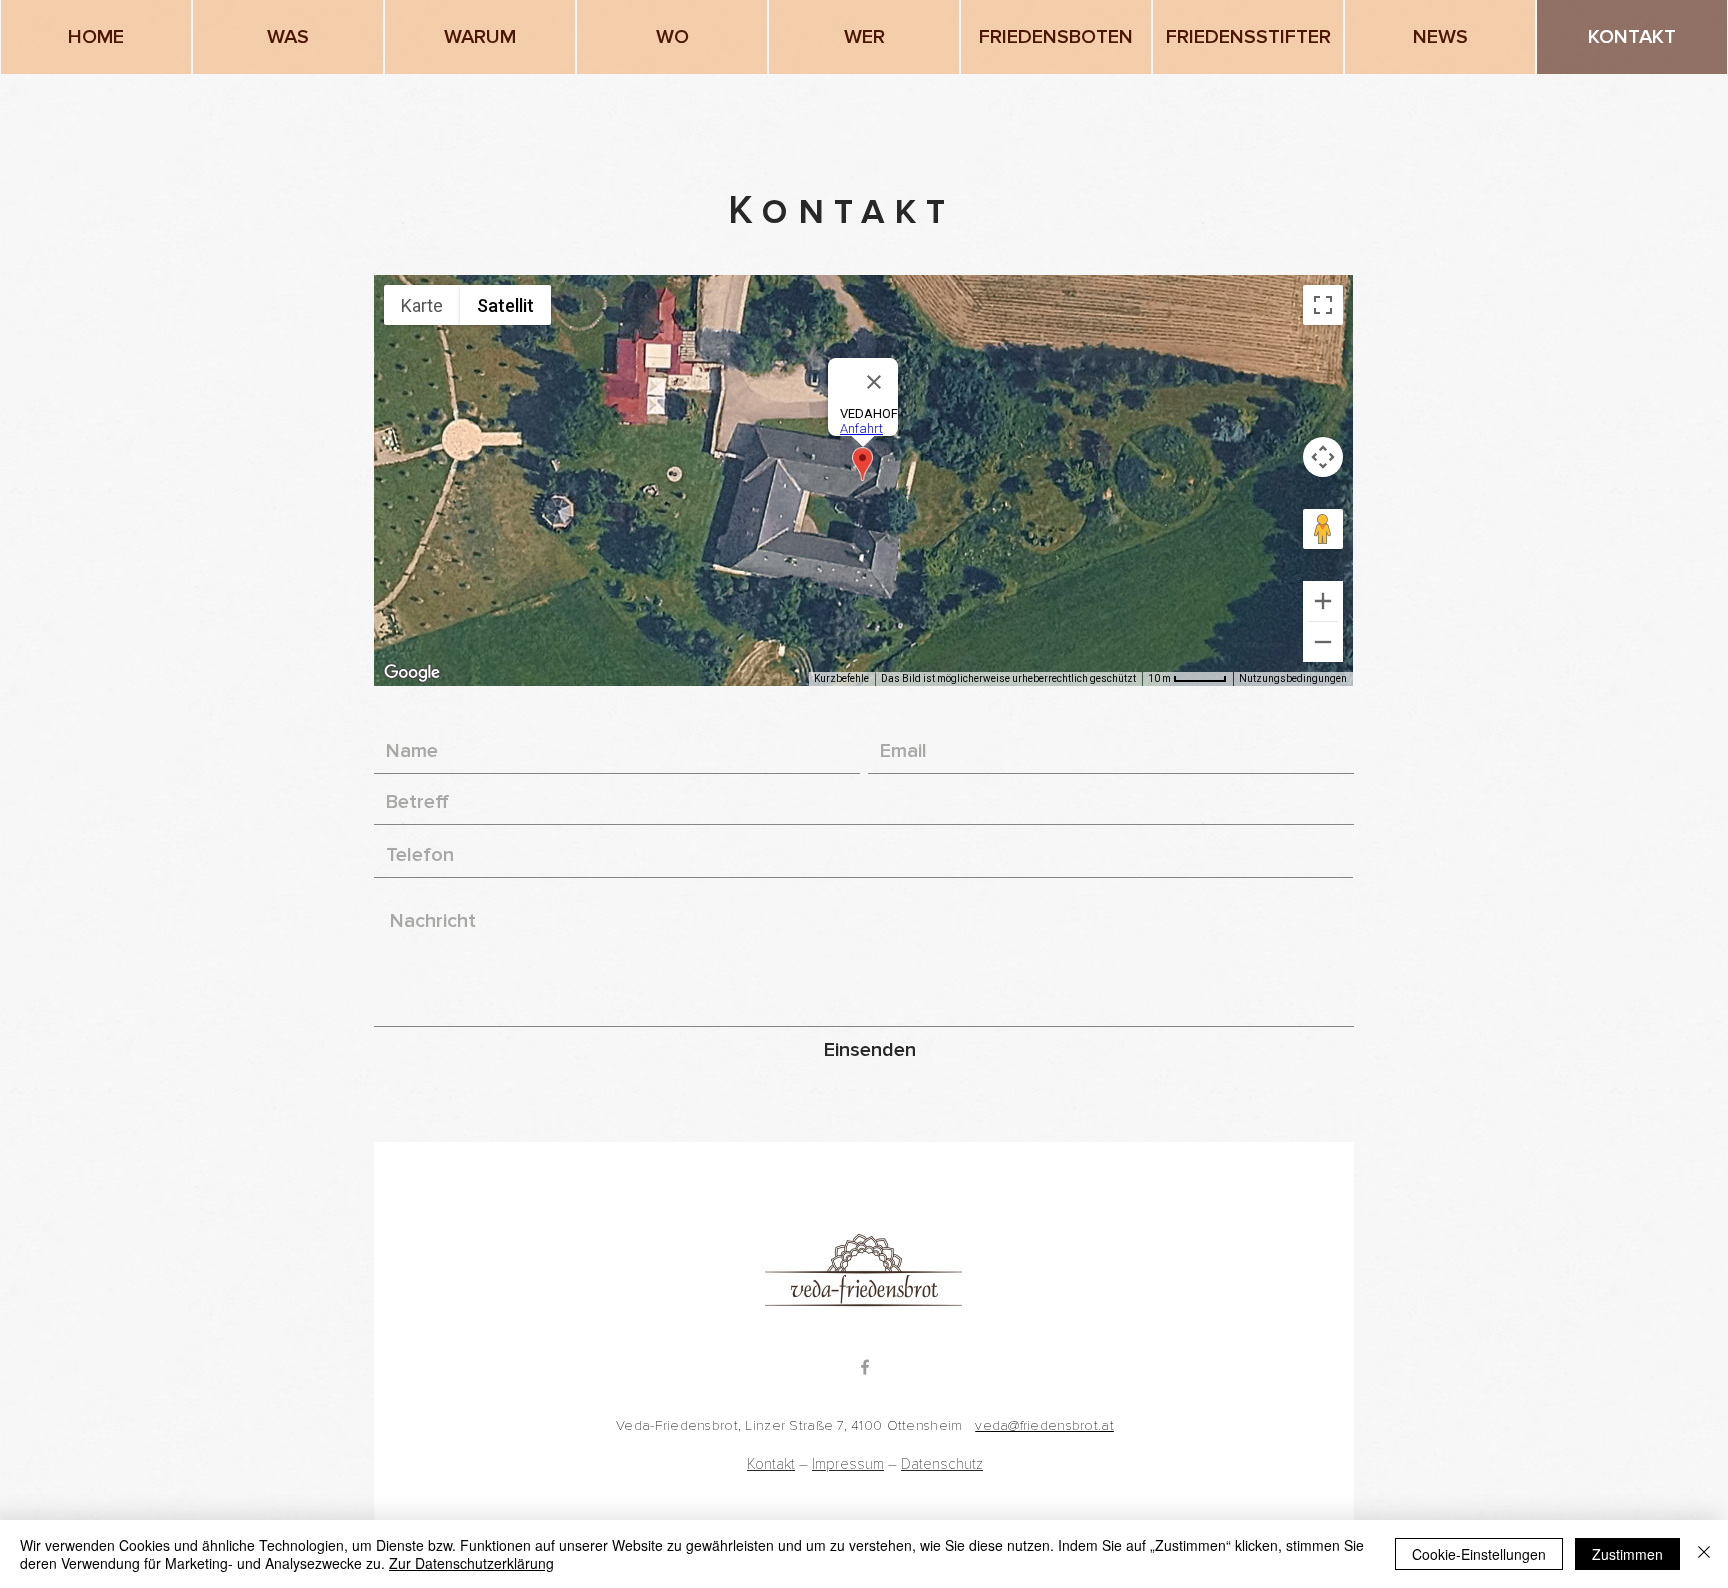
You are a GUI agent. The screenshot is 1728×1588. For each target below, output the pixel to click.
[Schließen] (1704, 1554)
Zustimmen (1627, 1554)
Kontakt (771, 1464)
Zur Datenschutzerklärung (471, 1563)
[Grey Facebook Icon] (865, 1367)
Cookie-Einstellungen (1479, 1554)
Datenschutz (942, 1464)
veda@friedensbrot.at (1044, 1425)
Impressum (848, 1464)
